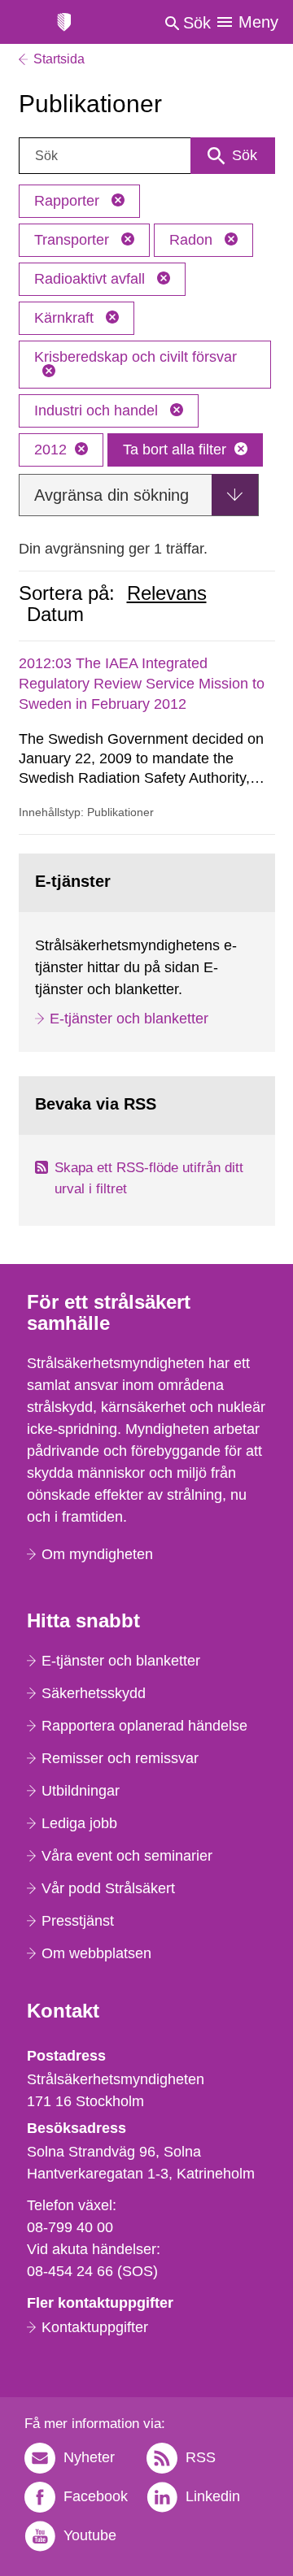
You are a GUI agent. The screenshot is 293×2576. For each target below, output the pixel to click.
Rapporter (69, 201)
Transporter (74, 240)
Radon (193, 240)
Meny (258, 22)
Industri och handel (98, 411)
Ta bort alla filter (175, 450)
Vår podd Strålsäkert (108, 1888)
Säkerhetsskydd (94, 1693)
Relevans (167, 593)
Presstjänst (78, 1921)
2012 (50, 450)
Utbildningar (81, 1791)
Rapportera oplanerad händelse (144, 1726)
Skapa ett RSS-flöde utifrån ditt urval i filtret (149, 1178)
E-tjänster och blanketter (129, 1019)
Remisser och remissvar (120, 1758)
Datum (55, 615)
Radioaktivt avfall (92, 279)
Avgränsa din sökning (112, 495)
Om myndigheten (97, 1554)
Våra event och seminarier (127, 1856)
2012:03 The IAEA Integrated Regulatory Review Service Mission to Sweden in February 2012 (142, 684)
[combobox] (147, 156)
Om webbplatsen (96, 1953)
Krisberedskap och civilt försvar (136, 357)
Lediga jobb (79, 1823)
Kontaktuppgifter (95, 2327)
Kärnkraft (66, 318)
